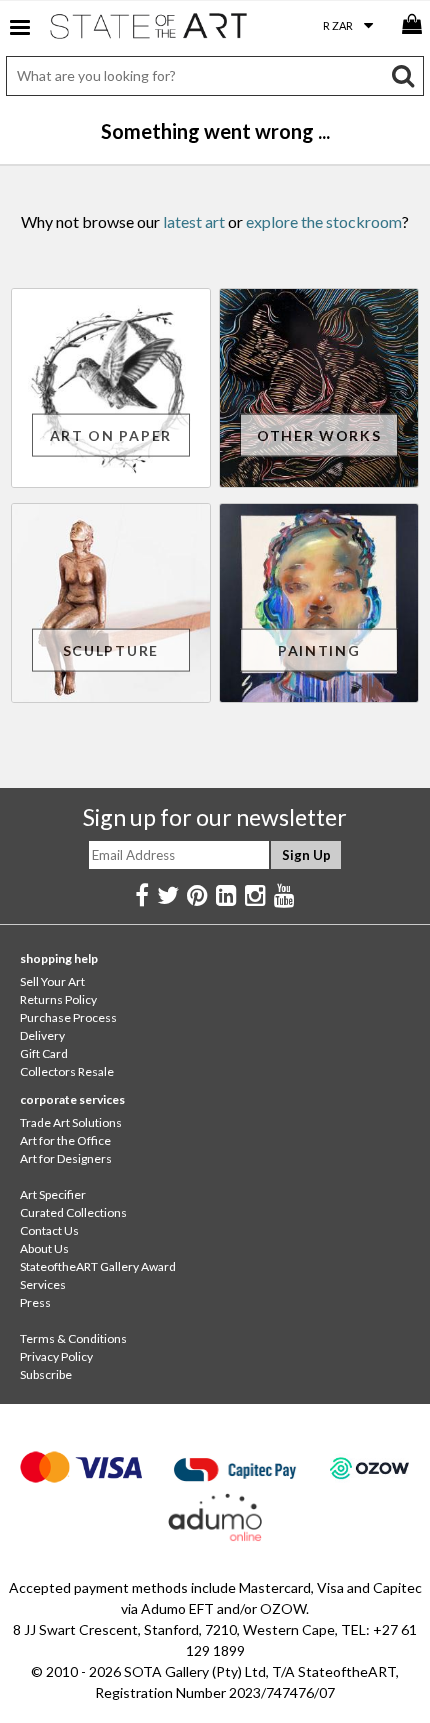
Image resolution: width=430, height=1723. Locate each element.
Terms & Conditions (73, 1338)
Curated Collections (73, 1212)
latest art (194, 221)
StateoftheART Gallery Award (98, 1266)
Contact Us (49, 1230)
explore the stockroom (324, 221)
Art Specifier (53, 1194)
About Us (44, 1248)
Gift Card (44, 1053)
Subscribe (46, 1374)
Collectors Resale (67, 1071)
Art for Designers (66, 1158)
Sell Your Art (52, 981)
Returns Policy (58, 999)
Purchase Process (68, 1017)
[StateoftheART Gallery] (150, 30)
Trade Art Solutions (71, 1122)
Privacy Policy (56, 1356)
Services (43, 1284)
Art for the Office (65, 1140)
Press (35, 1302)
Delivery (42, 1035)
